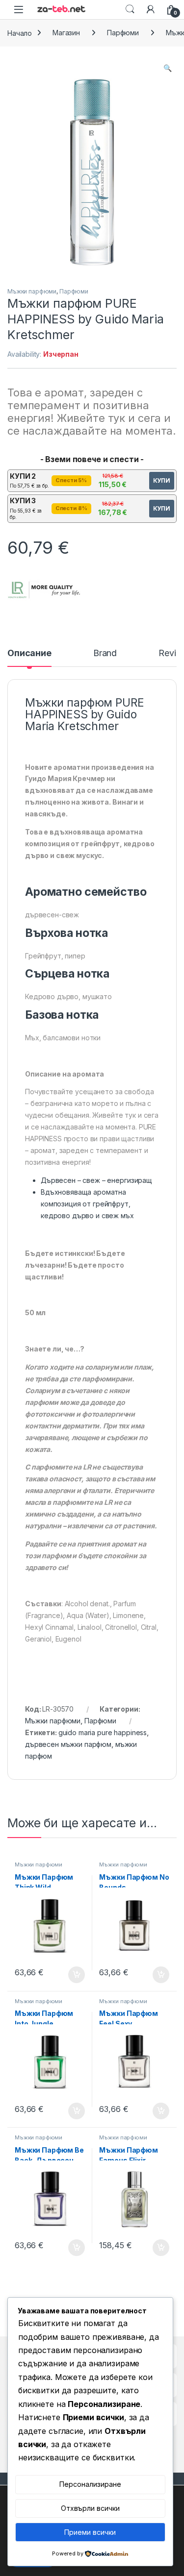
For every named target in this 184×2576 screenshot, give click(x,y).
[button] (168, 68)
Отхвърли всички (90, 2508)
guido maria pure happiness (103, 1732)
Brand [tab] (105, 653)
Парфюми (123, 33)
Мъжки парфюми (32, 291)
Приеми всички (90, 2532)
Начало (20, 33)
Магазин (66, 33)
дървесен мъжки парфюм (68, 1744)
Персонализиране (90, 2484)
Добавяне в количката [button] (68, 1975)
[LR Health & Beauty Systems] (44, 590)
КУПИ (162, 480)
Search (130, 9)
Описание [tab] (29, 653)
